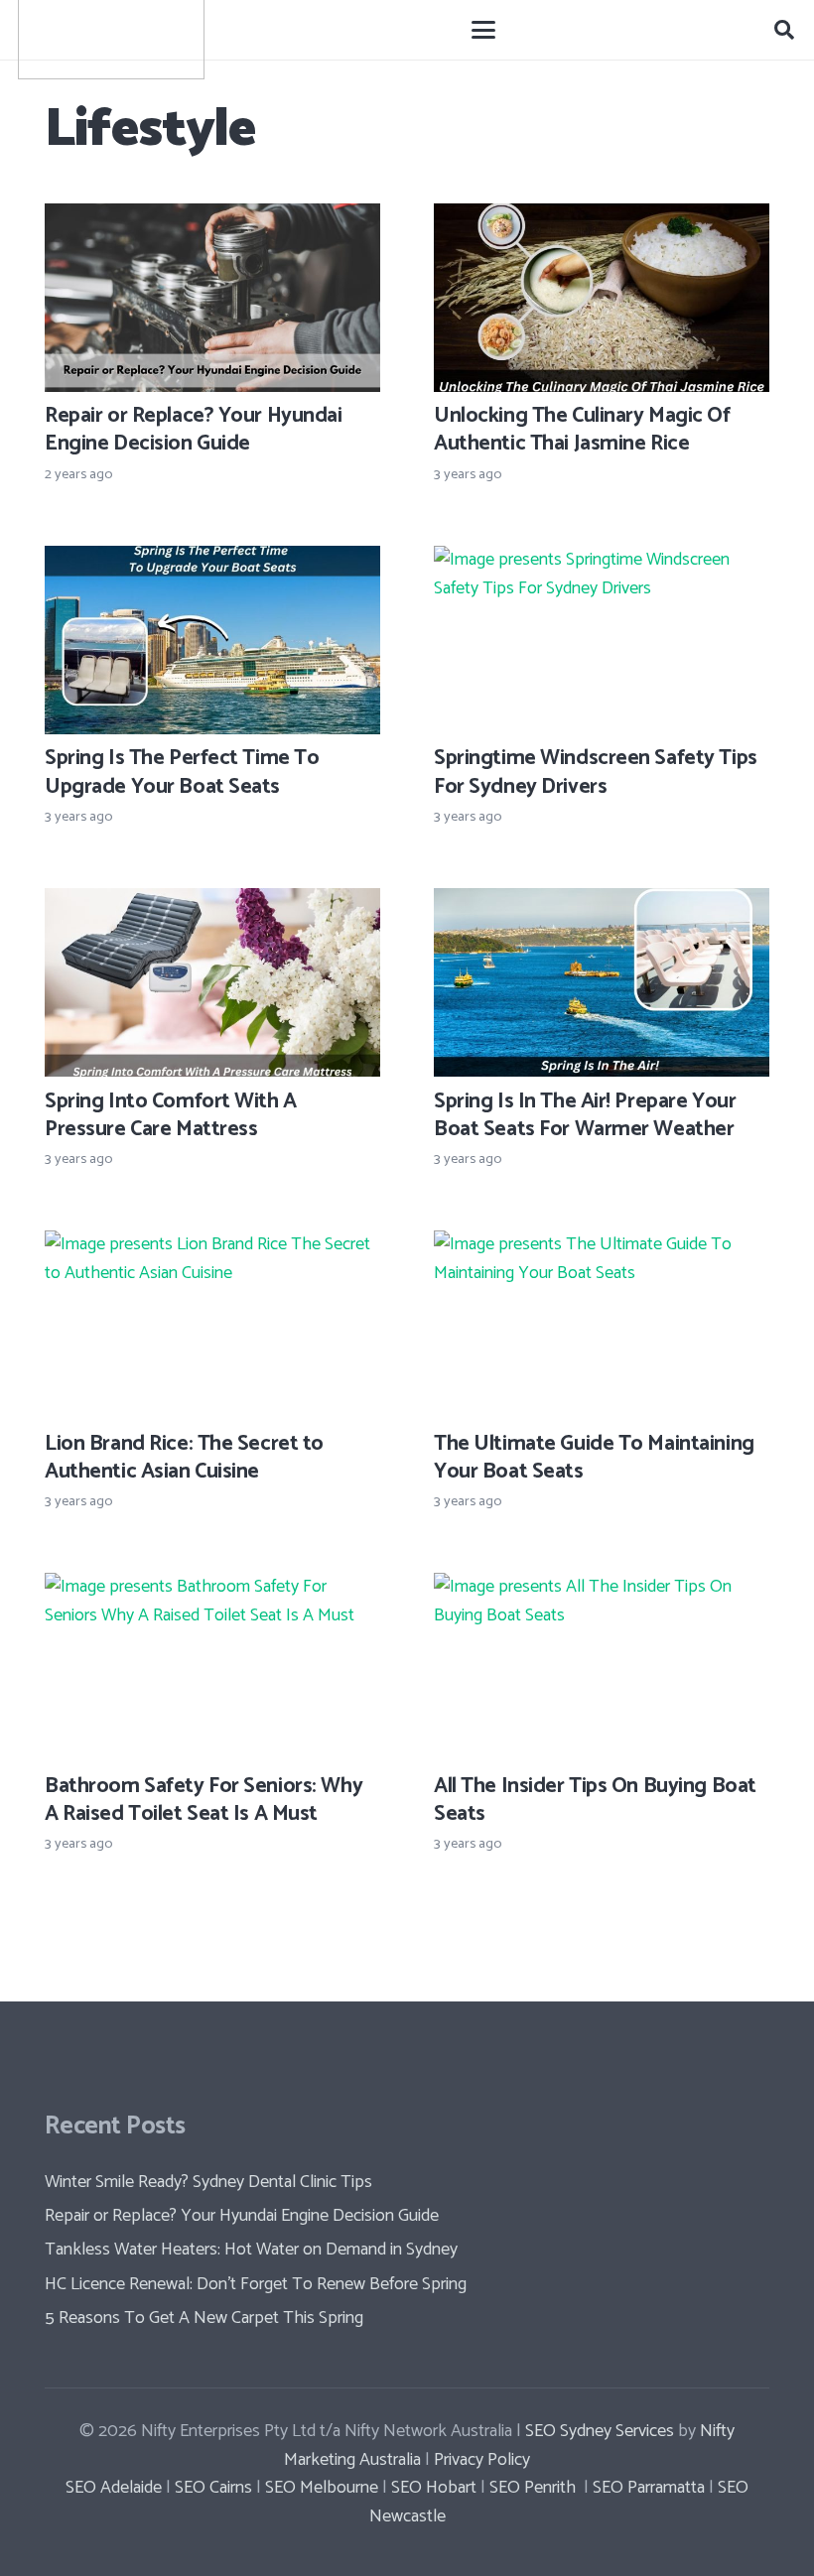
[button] (484, 30)
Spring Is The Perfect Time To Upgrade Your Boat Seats (182, 772)
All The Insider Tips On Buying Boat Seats (595, 1800)
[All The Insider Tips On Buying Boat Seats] (602, 1667)
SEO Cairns (213, 2488)
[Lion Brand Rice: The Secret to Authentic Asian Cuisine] (212, 1325)
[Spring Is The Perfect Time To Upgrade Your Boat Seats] (212, 640)
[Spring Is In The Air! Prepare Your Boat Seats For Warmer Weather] (602, 982)
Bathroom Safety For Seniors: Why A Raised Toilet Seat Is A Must (203, 1800)
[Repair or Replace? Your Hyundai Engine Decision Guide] (212, 298)
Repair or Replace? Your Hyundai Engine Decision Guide (194, 430)
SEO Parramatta (647, 2488)
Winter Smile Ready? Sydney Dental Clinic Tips (208, 2182)
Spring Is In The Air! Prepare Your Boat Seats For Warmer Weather (585, 1115)
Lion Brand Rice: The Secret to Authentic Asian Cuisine (184, 1458)
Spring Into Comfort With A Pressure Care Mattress (171, 1115)
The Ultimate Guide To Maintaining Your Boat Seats (594, 1458)
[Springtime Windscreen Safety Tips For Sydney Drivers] (602, 640)
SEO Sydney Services (600, 2431)
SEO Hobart (432, 2488)
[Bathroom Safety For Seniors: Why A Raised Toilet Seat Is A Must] (212, 1667)
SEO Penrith (533, 2488)
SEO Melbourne (322, 2488)
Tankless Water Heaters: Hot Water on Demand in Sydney (251, 2250)
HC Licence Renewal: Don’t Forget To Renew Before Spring (256, 2284)
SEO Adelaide (114, 2488)
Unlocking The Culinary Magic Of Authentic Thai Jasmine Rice (582, 430)
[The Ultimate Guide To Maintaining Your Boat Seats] (602, 1325)
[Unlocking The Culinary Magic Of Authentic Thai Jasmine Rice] (602, 298)
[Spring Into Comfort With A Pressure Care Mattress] (212, 982)
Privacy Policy (482, 2460)
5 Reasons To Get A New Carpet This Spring (204, 2318)
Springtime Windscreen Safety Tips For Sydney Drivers (596, 772)
